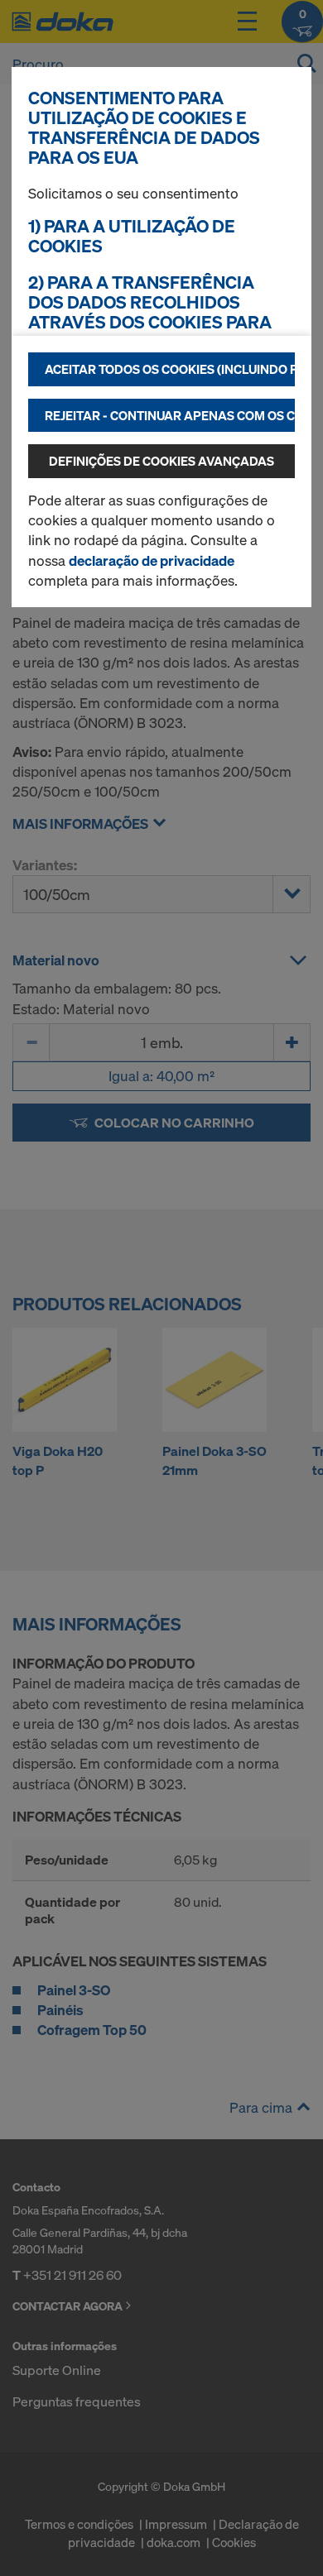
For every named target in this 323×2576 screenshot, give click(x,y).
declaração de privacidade (152, 560)
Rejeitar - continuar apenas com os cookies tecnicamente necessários (170, 415)
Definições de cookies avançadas (161, 461)
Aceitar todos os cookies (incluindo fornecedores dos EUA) (170, 369)
